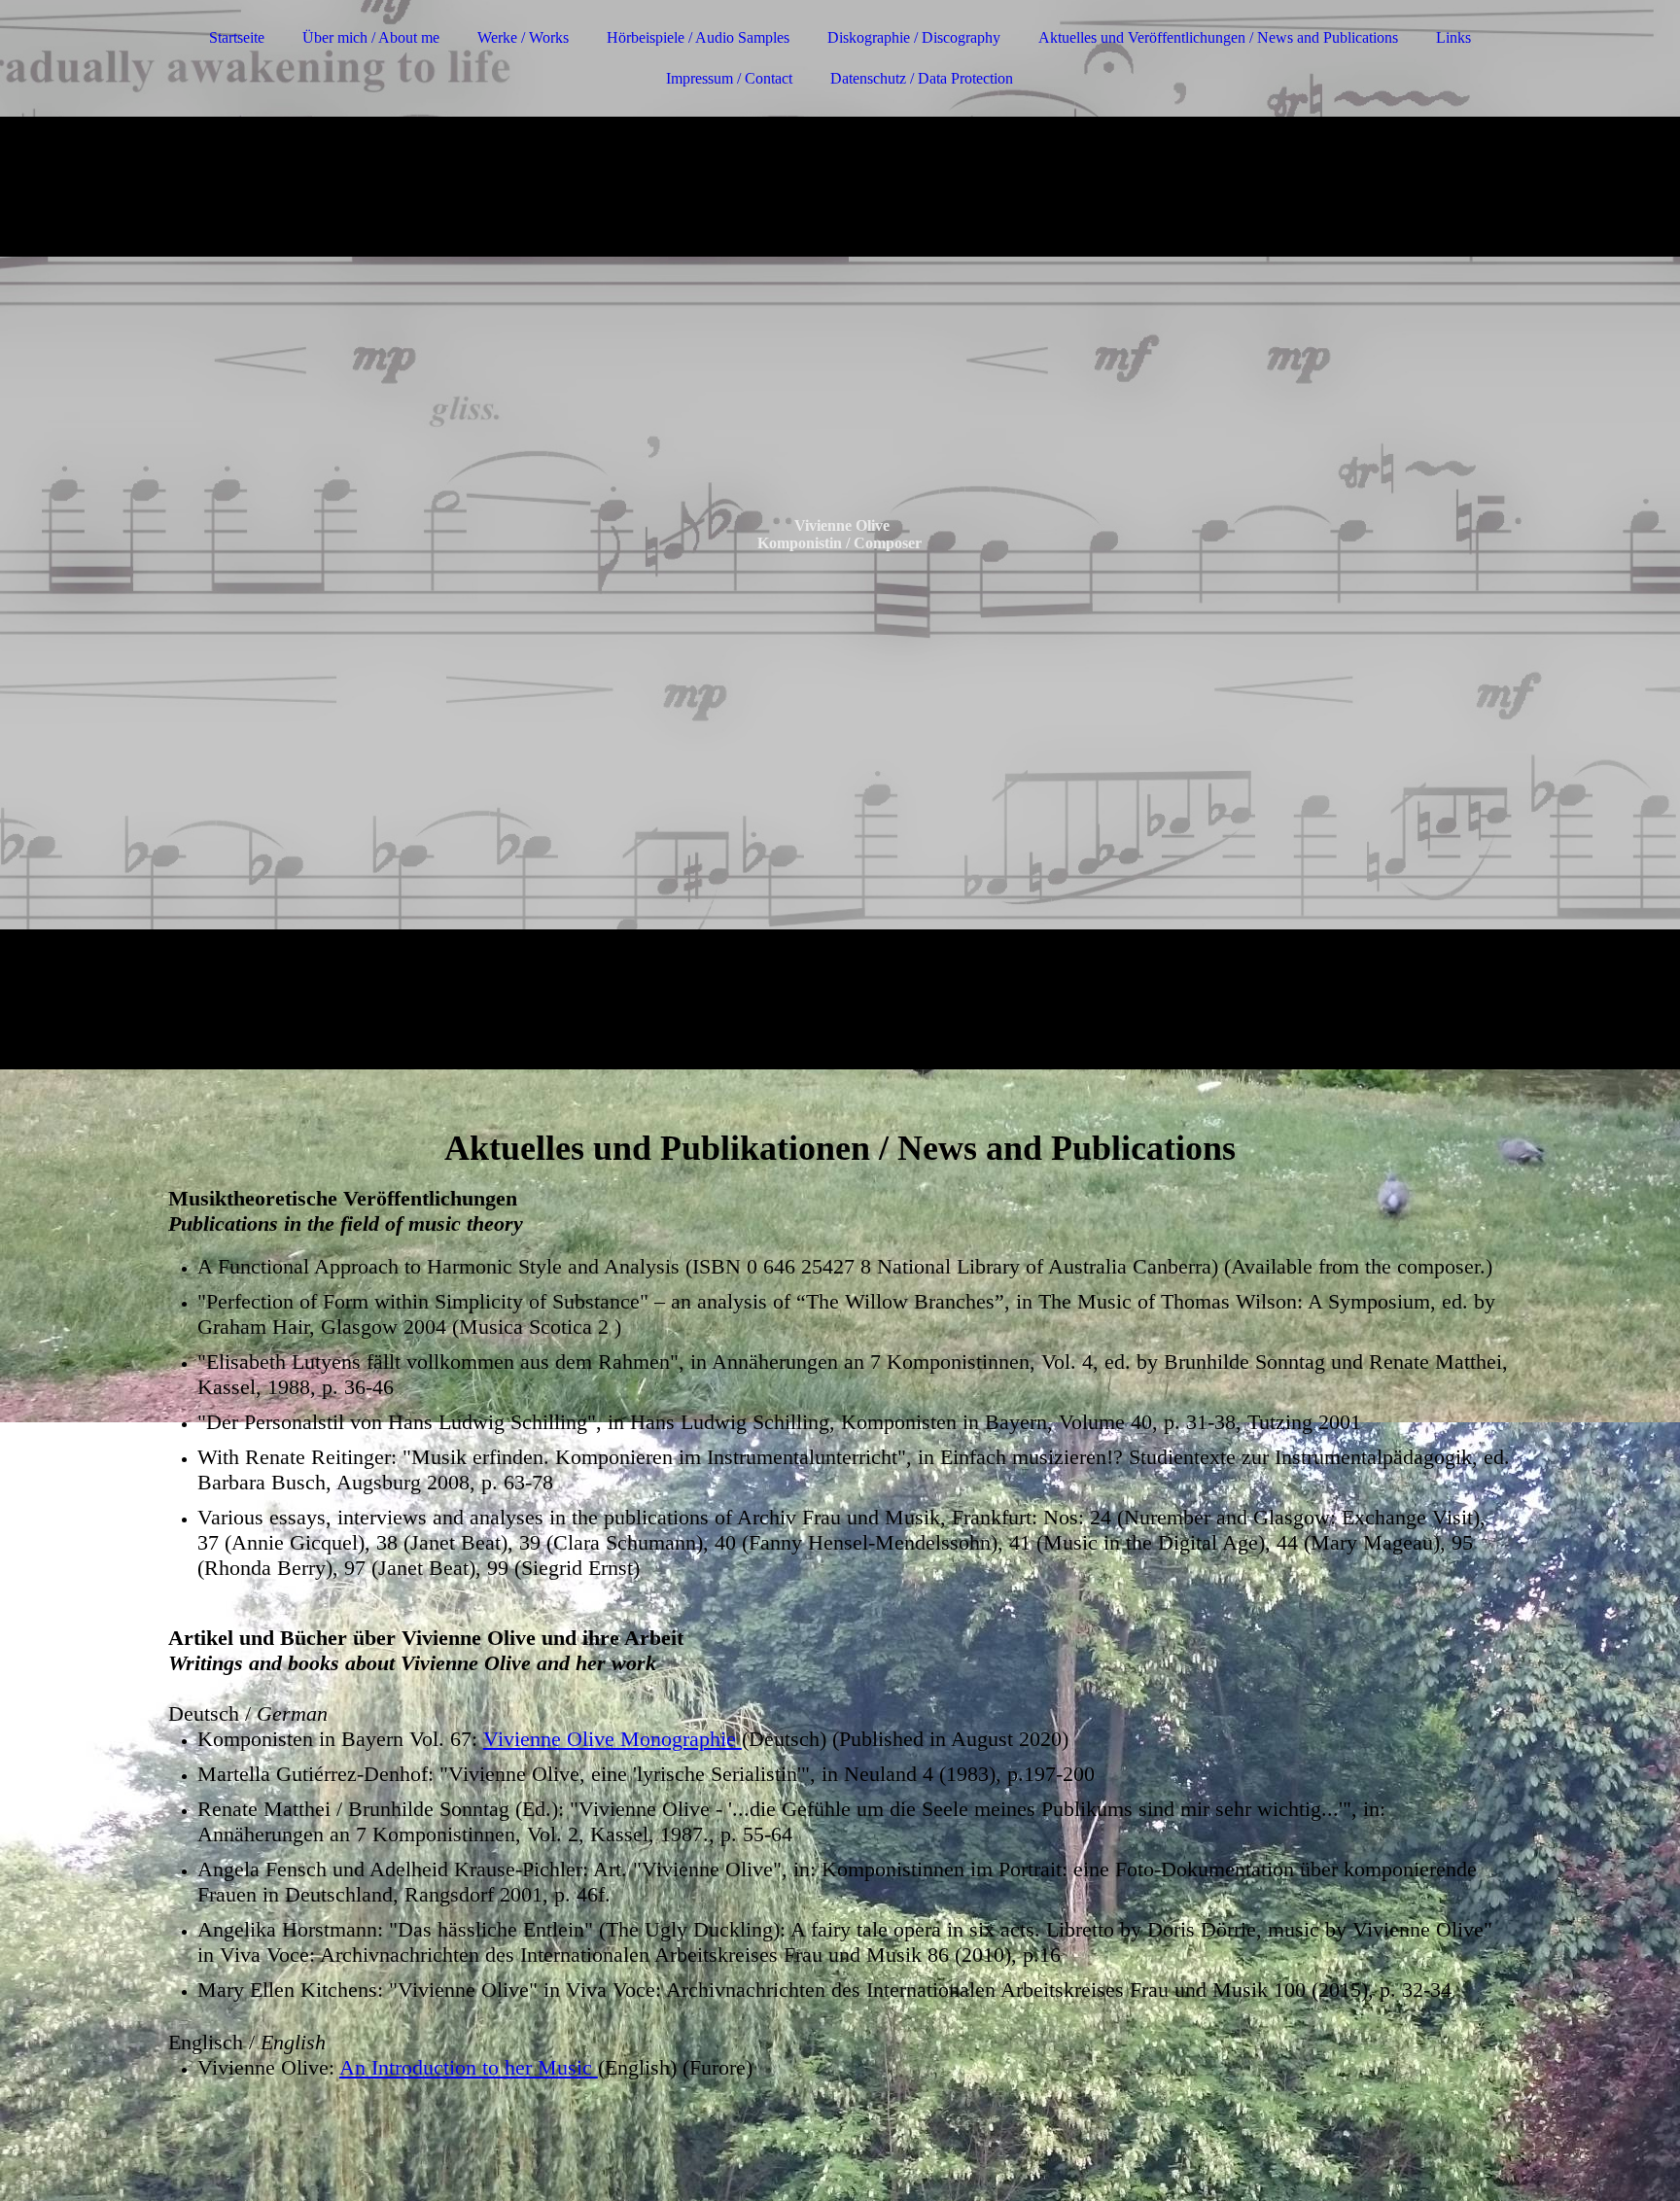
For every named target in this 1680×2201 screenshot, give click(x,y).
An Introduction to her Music (469, 2067)
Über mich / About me (371, 37)
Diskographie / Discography (914, 37)
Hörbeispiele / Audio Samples (698, 37)
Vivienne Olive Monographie (612, 1739)
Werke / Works (523, 37)
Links (1453, 37)
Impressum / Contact (729, 78)
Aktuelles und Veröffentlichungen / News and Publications (1218, 37)
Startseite (237, 37)
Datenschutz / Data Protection (922, 78)
